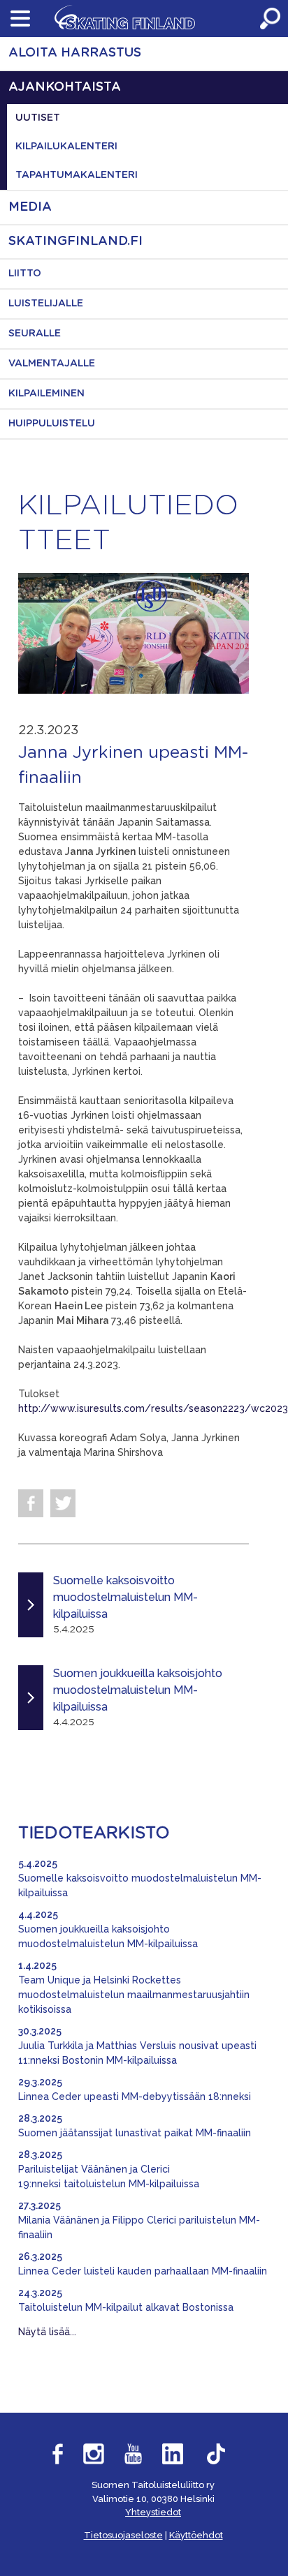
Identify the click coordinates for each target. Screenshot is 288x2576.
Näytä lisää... (47, 2332)
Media (30, 207)
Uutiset (38, 118)
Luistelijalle (46, 304)
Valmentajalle (52, 364)
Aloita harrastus (75, 53)
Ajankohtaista (65, 87)
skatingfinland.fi (75, 241)
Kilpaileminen (46, 394)
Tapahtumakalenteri (77, 175)
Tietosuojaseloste (123, 2535)
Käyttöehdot (196, 2535)
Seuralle (35, 334)
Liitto (25, 274)
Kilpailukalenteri (66, 147)
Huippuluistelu (52, 424)
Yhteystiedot (153, 2512)
